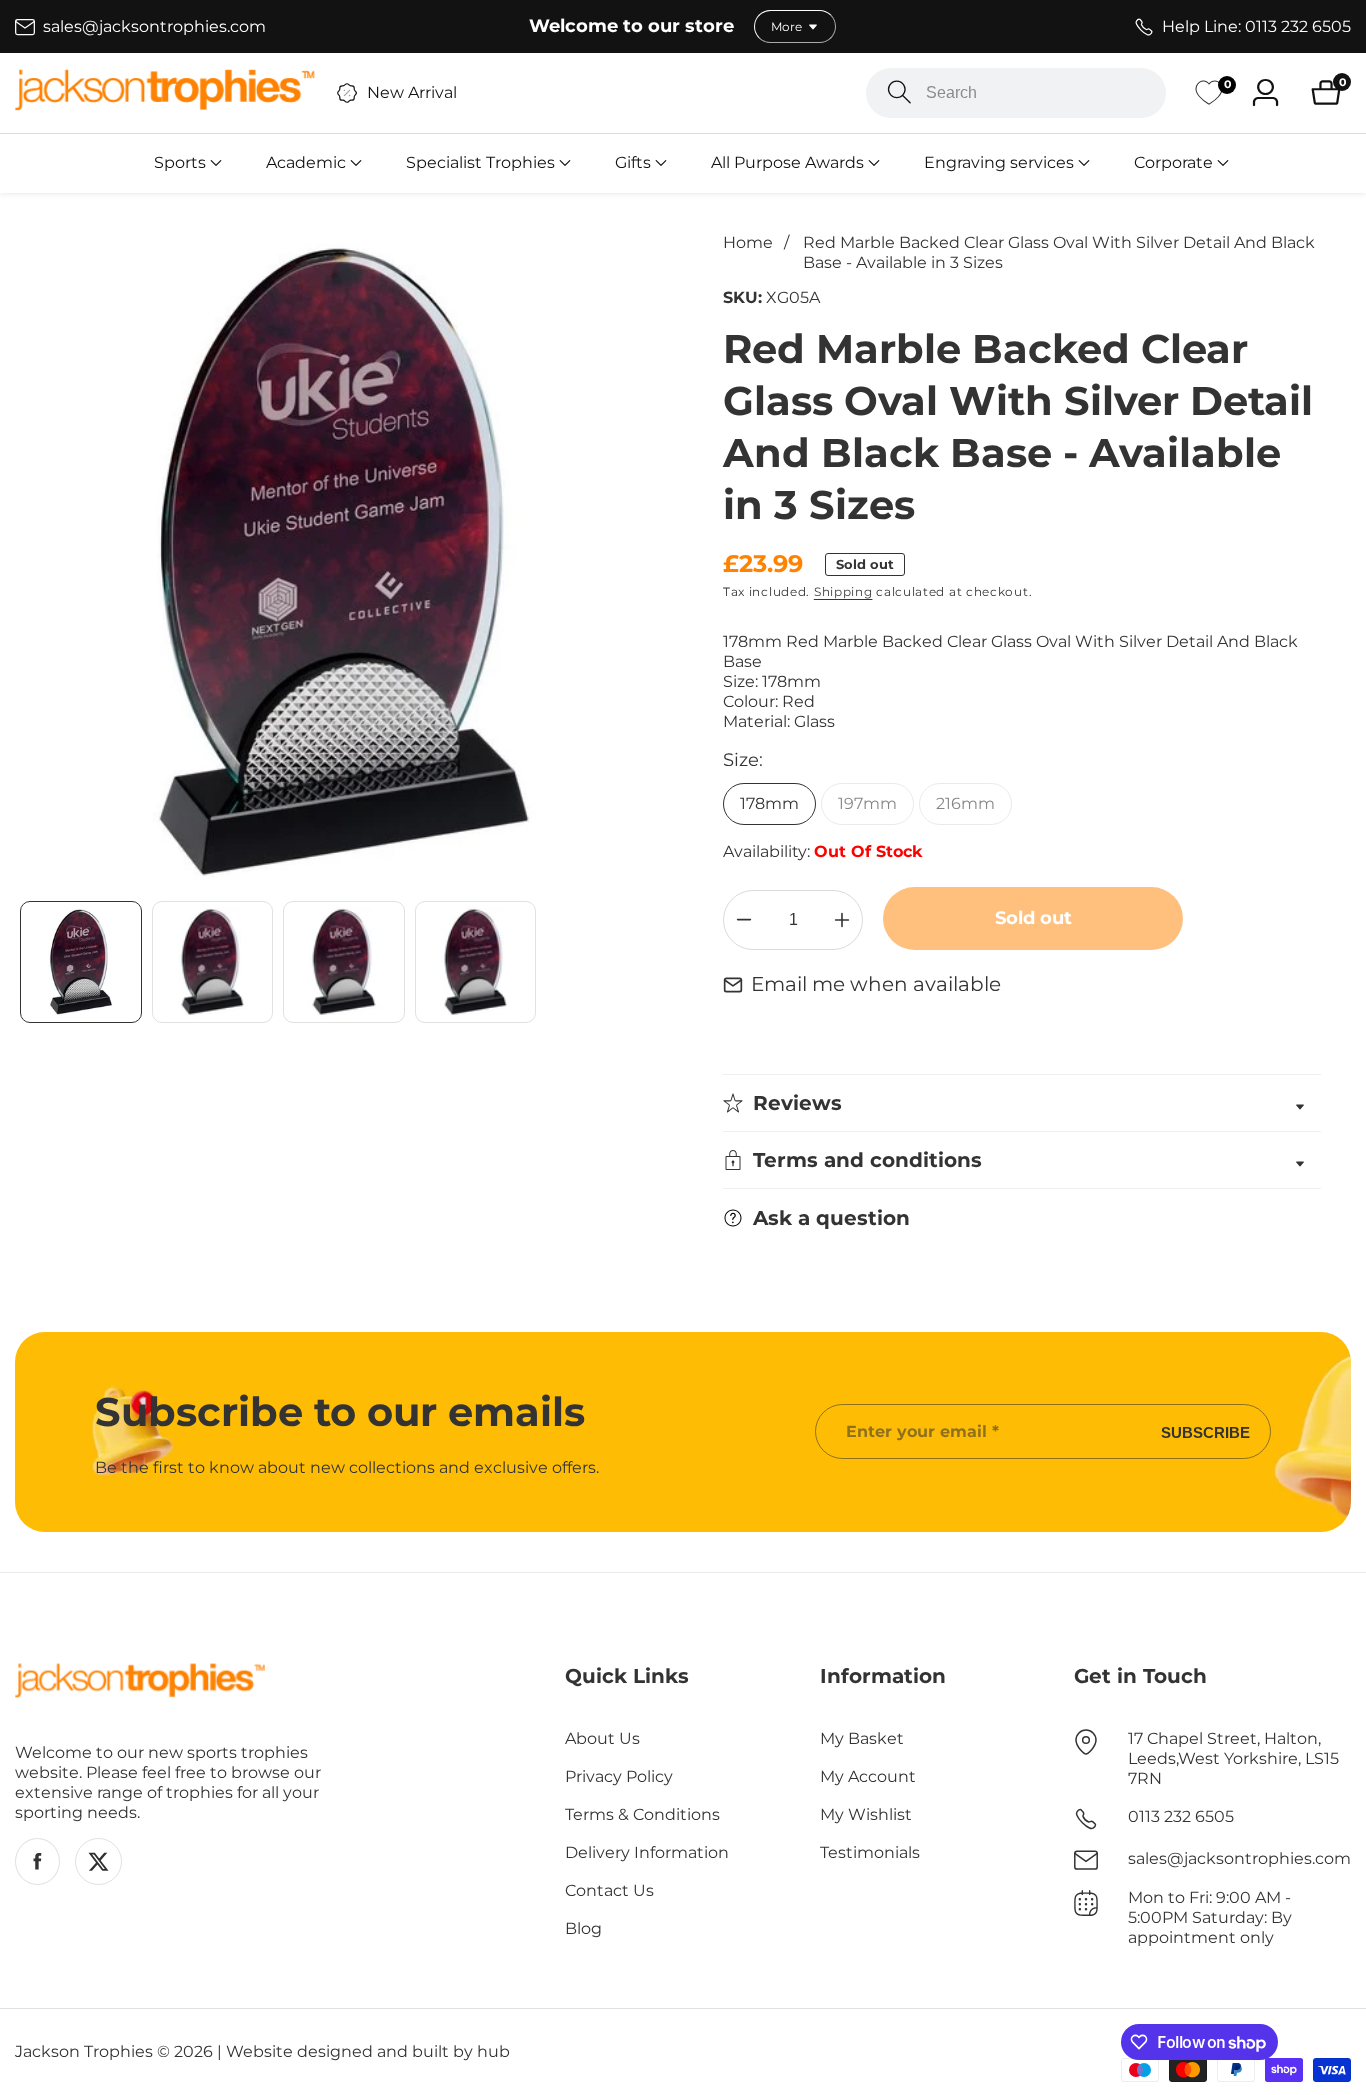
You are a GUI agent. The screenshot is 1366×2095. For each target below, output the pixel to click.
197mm (867, 803)
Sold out (1033, 918)
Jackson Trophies (84, 2052)
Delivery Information (647, 1852)
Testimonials (870, 1852)
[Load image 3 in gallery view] (344, 962)
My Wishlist (866, 1814)
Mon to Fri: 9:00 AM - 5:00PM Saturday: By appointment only (1210, 1917)
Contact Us (609, 1890)
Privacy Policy (619, 1776)
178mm (769, 803)
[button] (180, 163)
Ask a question (831, 1218)
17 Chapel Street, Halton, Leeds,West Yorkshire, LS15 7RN (1233, 1758)
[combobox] (1016, 93)
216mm (965, 803)
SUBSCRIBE (1205, 1431)
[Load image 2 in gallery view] (213, 962)
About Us (602, 1738)
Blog (583, 1928)
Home (748, 242)
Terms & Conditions (642, 1814)
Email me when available (876, 984)
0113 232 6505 (1181, 1816)
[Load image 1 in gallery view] (81, 962)
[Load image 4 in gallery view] (476, 962)
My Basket (862, 1738)
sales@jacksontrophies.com (1239, 1858)
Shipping (843, 591)
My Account (868, 1776)
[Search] (899, 92)
